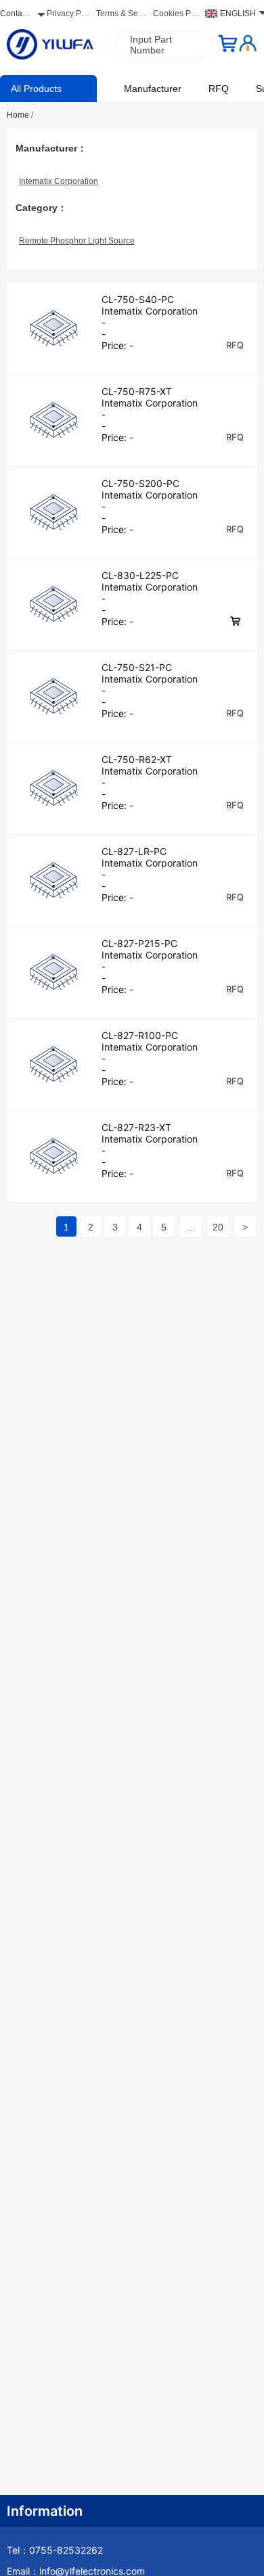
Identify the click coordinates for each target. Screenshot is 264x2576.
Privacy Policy (68, 16)
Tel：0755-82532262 (55, 2550)
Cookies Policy (176, 16)
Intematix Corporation (59, 181)
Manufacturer (153, 89)
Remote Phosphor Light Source (77, 241)
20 (218, 1227)
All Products (36, 89)
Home (20, 115)
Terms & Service (122, 16)
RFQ (219, 89)
